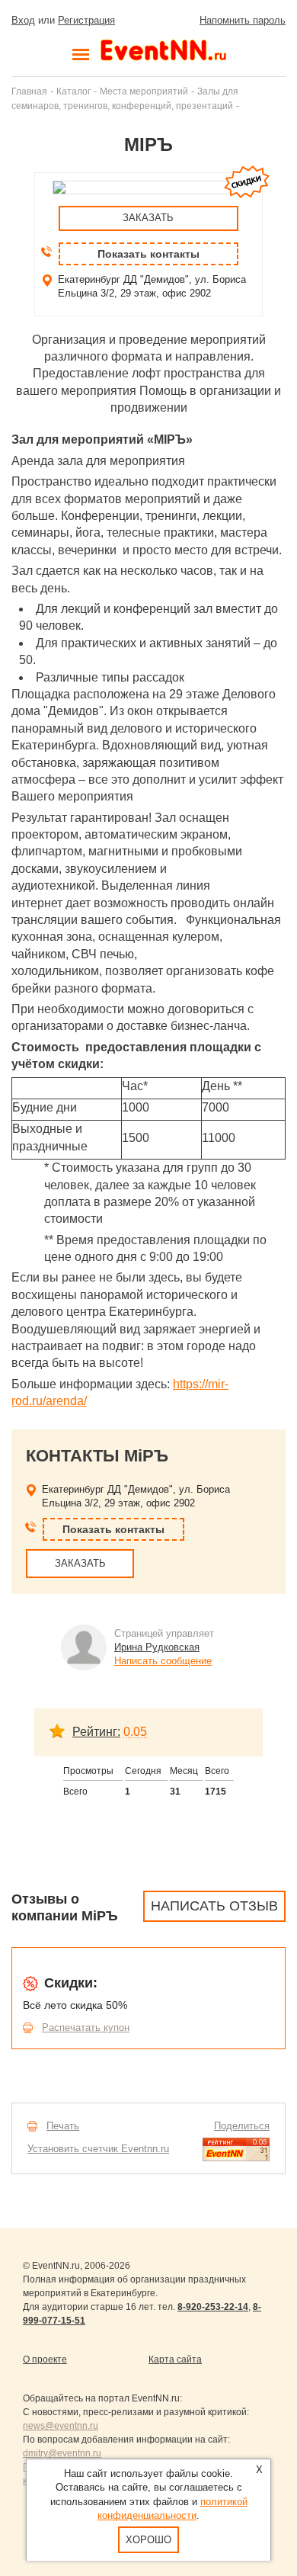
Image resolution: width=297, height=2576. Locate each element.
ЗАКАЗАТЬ (148, 218)
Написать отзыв (214, 1906)
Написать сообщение (163, 1661)
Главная (29, 91)
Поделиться (242, 2126)
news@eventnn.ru (61, 2426)
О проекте (45, 2359)
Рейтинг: (96, 1732)
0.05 (135, 1732)
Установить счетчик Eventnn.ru (98, 2149)
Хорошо (148, 2540)
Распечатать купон (86, 2027)
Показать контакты (148, 254)
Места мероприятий (144, 91)
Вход (23, 20)
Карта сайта (175, 2359)
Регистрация (86, 20)
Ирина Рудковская (157, 1647)
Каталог (73, 91)
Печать (63, 2126)
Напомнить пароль (243, 20)
